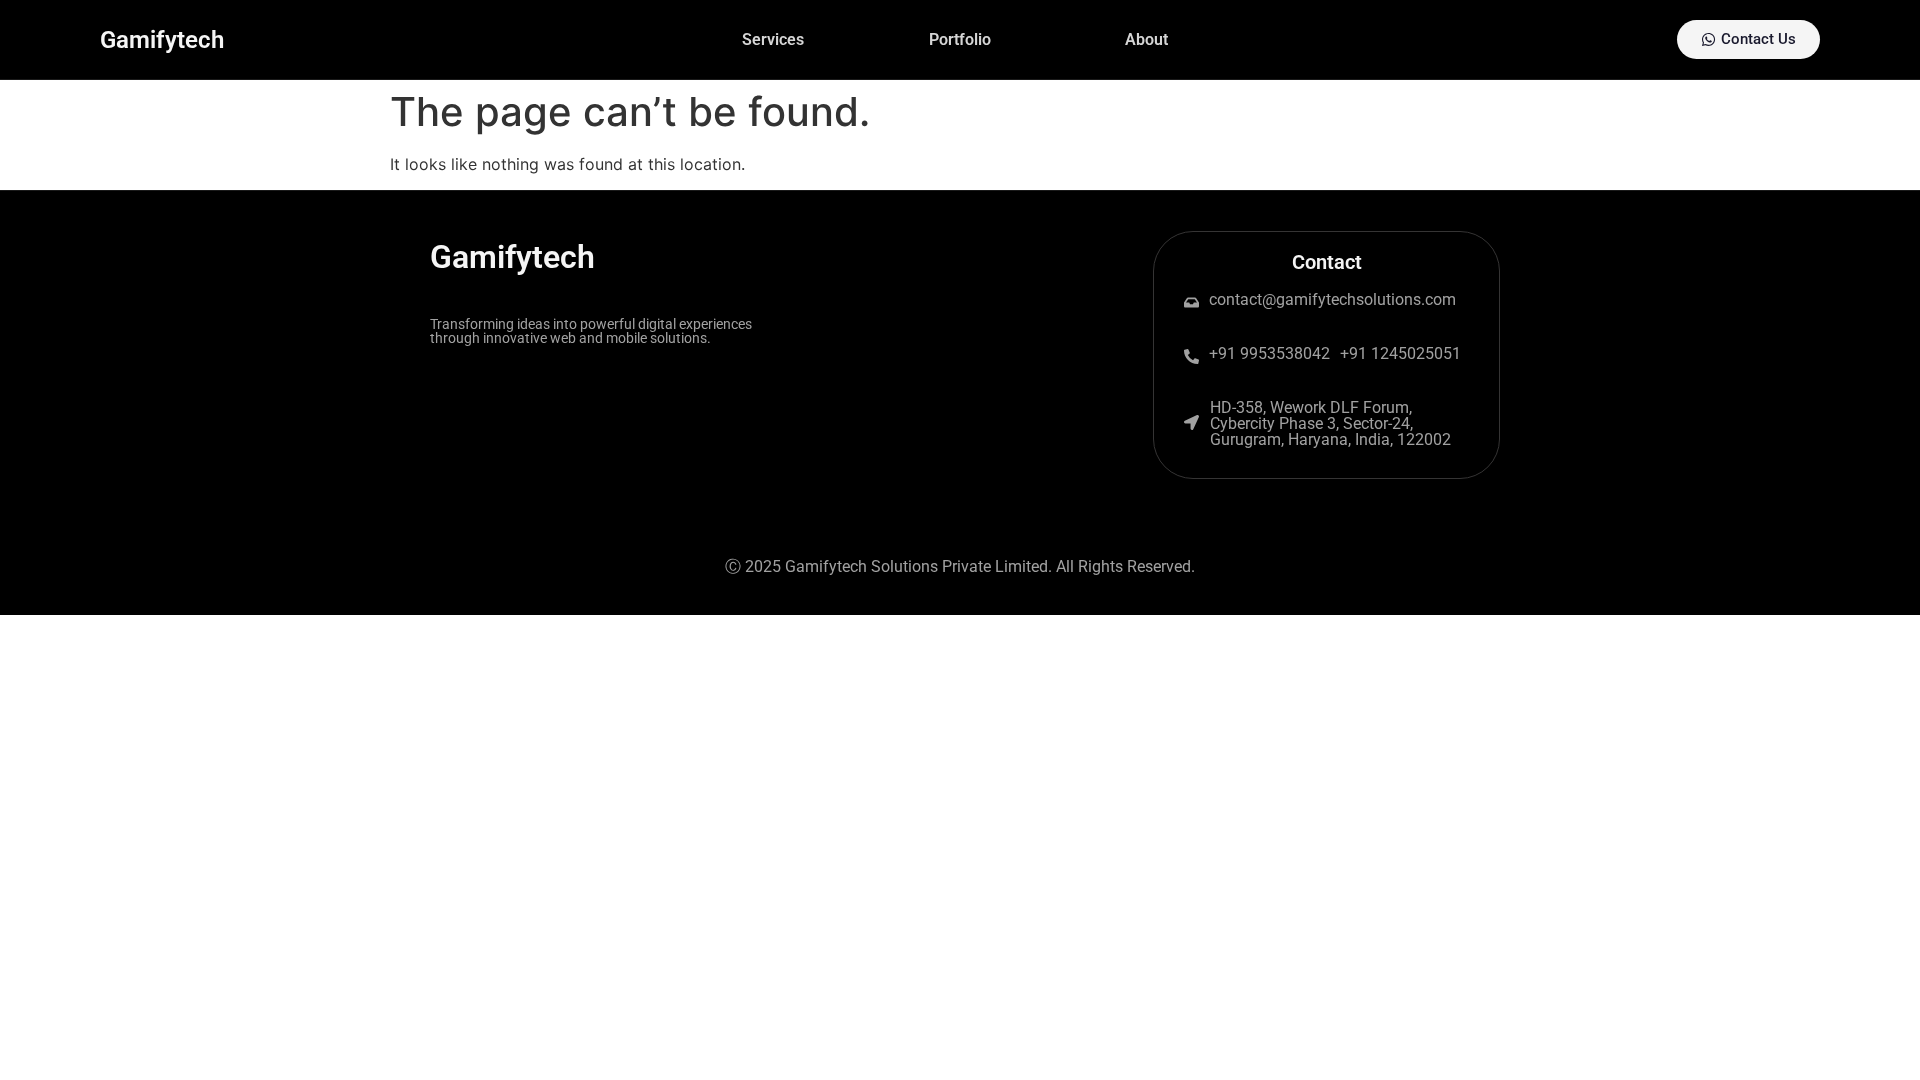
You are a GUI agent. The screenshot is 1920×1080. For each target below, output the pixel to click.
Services (773, 39)
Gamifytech (162, 40)
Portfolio (960, 39)
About (1146, 39)
